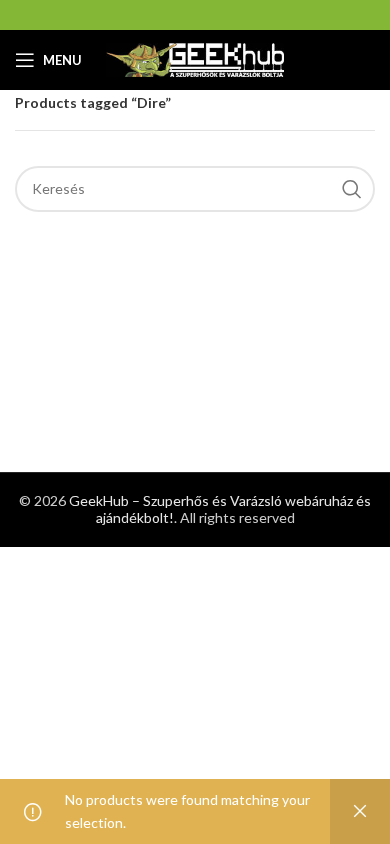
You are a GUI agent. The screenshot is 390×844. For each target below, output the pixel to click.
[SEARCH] (352, 189)
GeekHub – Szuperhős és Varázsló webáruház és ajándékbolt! (220, 509)
